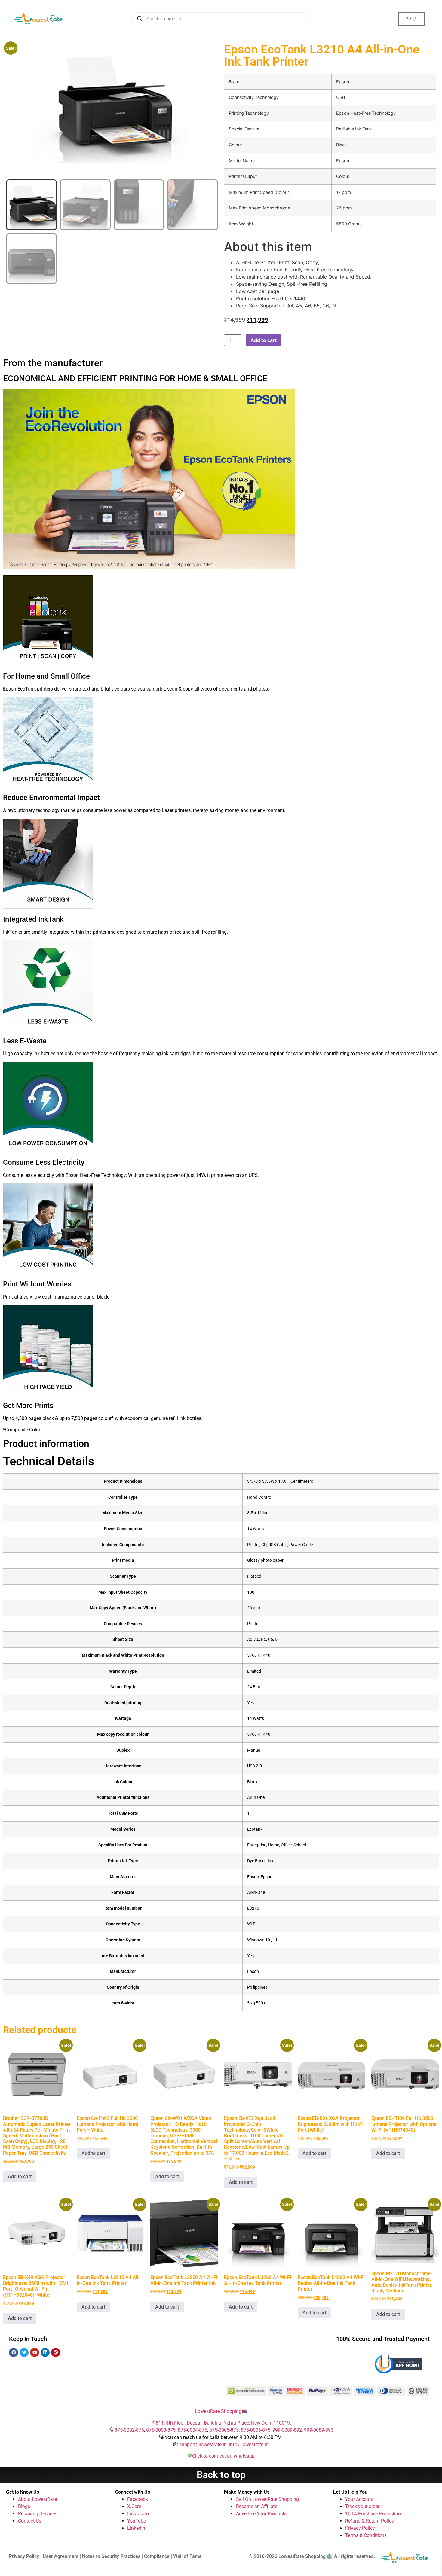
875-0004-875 (192, 2430)
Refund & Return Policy (370, 2521)
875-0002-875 (129, 2430)
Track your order (362, 2506)
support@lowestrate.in (203, 2445)
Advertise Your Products (261, 2514)
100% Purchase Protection (373, 2514)
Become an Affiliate (257, 2506)
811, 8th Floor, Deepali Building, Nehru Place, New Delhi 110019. (223, 2423)
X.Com (134, 2506)
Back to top (221, 2475)
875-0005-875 (224, 2430)
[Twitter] (24, 2352)
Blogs (24, 2506)
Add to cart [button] (20, 2176)
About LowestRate (37, 2499)
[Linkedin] (45, 2352)
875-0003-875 (161, 2430)
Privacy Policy (360, 2528)
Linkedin (136, 2528)
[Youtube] (35, 2352)
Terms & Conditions (366, 2535)
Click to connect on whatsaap (223, 2456)
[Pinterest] (56, 2352)
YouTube (137, 2521)
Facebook (138, 2499)
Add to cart (264, 340)
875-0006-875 (256, 2430)
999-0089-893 (319, 2430)
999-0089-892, (288, 2430)
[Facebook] (14, 2352)
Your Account (359, 2499)
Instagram (138, 2514)
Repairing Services (38, 2514)
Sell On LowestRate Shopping (267, 2499)
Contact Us (30, 2521)
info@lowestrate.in (249, 2445)
